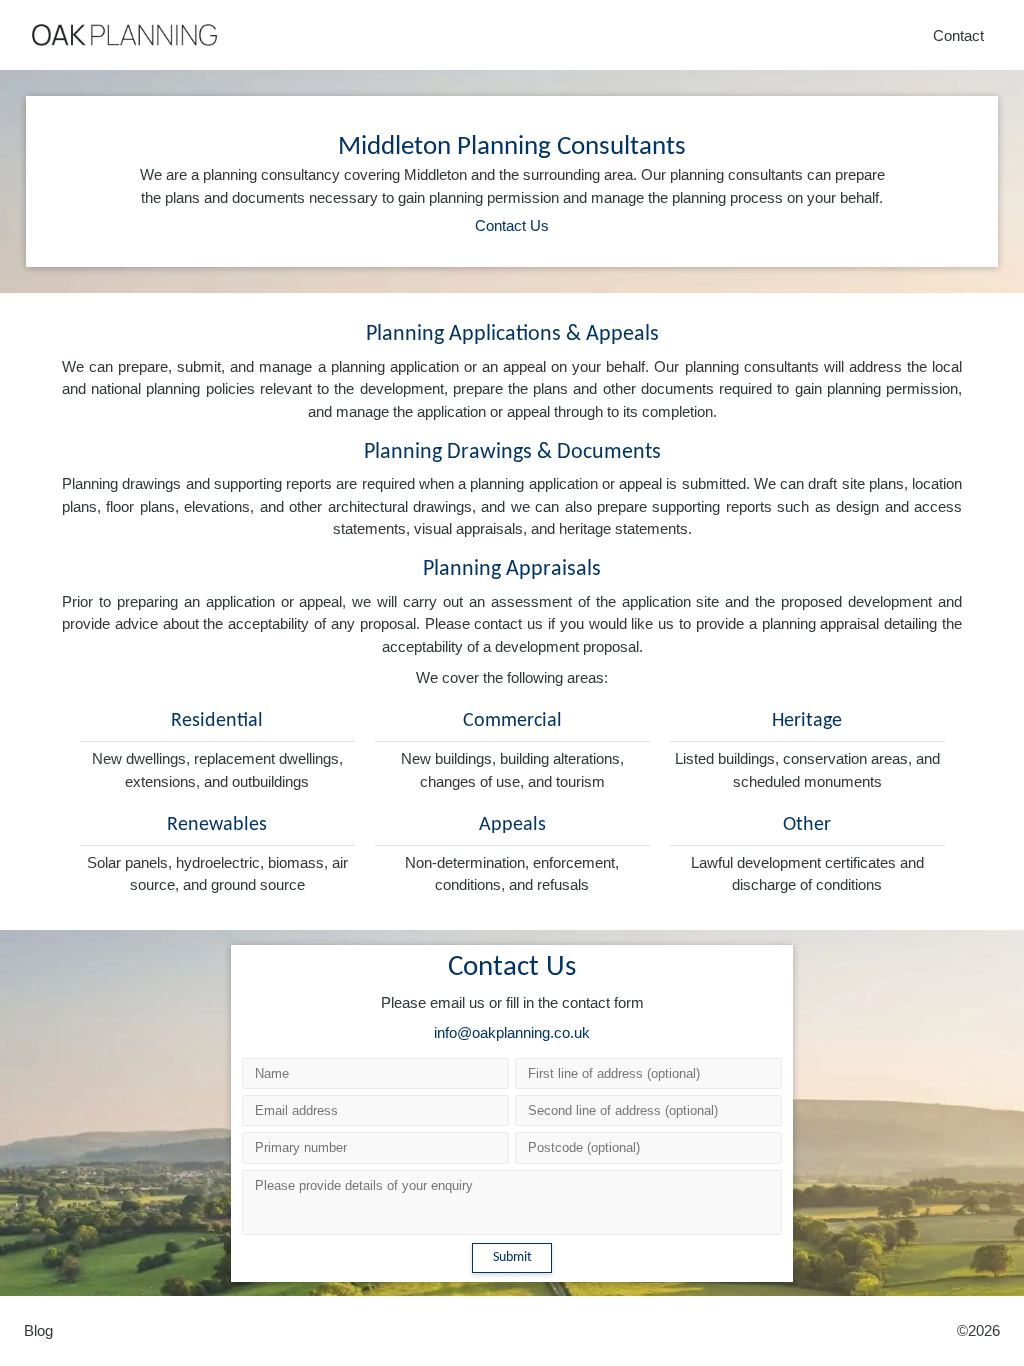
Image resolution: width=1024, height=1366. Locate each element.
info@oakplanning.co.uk (512, 1032)
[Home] (124, 35)
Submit (512, 1257)
